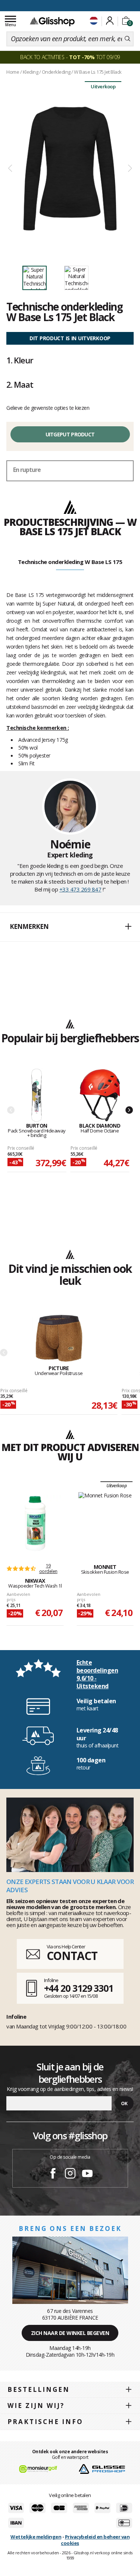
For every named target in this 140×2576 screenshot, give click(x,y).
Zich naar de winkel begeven (70, 2333)
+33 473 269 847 (80, 889)
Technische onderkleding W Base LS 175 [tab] (70, 562)
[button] (70, 927)
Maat (20, 384)
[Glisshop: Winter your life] (52, 21)
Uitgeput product (70, 434)
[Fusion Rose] (105, 1520)
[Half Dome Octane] (100, 1096)
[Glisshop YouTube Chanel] (87, 2174)
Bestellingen (39, 2389)
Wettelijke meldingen (36, 2537)
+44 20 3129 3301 (79, 1988)
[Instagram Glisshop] (70, 2174)
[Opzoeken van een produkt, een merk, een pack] (127, 39)
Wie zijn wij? (36, 2406)
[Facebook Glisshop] (53, 2174)
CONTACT (72, 1956)
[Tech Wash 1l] (35, 1524)
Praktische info (45, 2422)
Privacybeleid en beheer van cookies (95, 2540)
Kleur (20, 360)
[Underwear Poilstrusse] (59, 1338)
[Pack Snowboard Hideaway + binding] (37, 1096)
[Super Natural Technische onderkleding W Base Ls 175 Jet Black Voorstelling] (70, 169)
